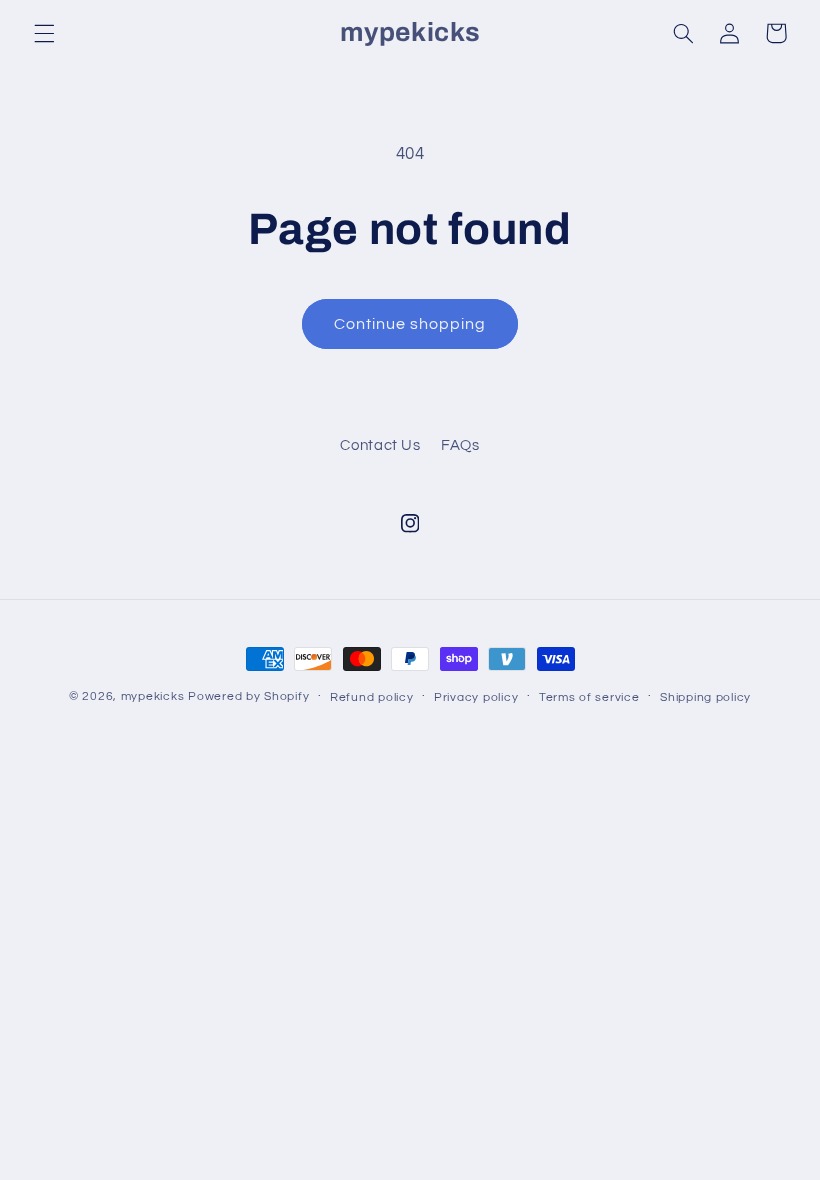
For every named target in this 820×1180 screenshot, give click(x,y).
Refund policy (372, 697)
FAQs (460, 445)
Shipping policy (705, 697)
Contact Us (380, 445)
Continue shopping (410, 324)
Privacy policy (476, 697)
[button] (44, 33)
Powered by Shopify (248, 696)
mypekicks (153, 696)
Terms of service (589, 697)
